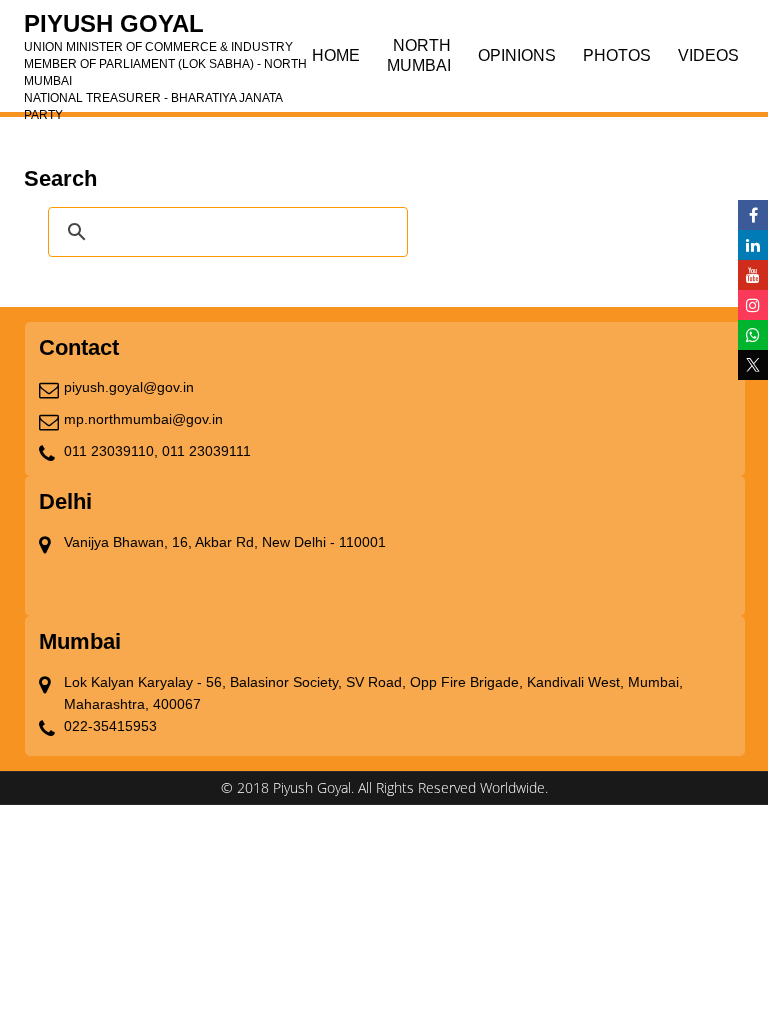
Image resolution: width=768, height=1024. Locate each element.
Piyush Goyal (165, 30)
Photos (617, 55)
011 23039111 (206, 451)
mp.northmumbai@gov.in (143, 419)
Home (336, 55)
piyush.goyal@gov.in (129, 387)
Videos (708, 55)
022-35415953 (110, 726)
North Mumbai (419, 55)
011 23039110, (111, 451)
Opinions (517, 55)
